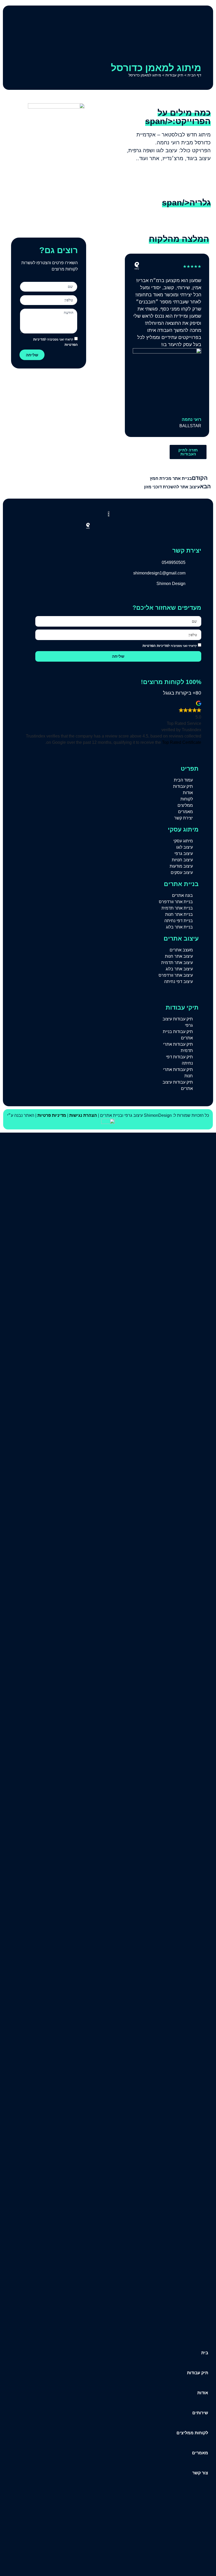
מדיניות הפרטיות (155, 646)
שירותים (200, 2413)
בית (205, 2353)
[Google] (98, 526)
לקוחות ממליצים (192, 2433)
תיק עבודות (174, 75)
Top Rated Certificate (182, 742)
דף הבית (194, 75)
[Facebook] (128, 526)
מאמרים (200, 2453)
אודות (203, 2393)
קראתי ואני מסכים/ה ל (170, 646)
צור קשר (200, 2473)
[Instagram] (118, 526)
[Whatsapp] (108, 526)
